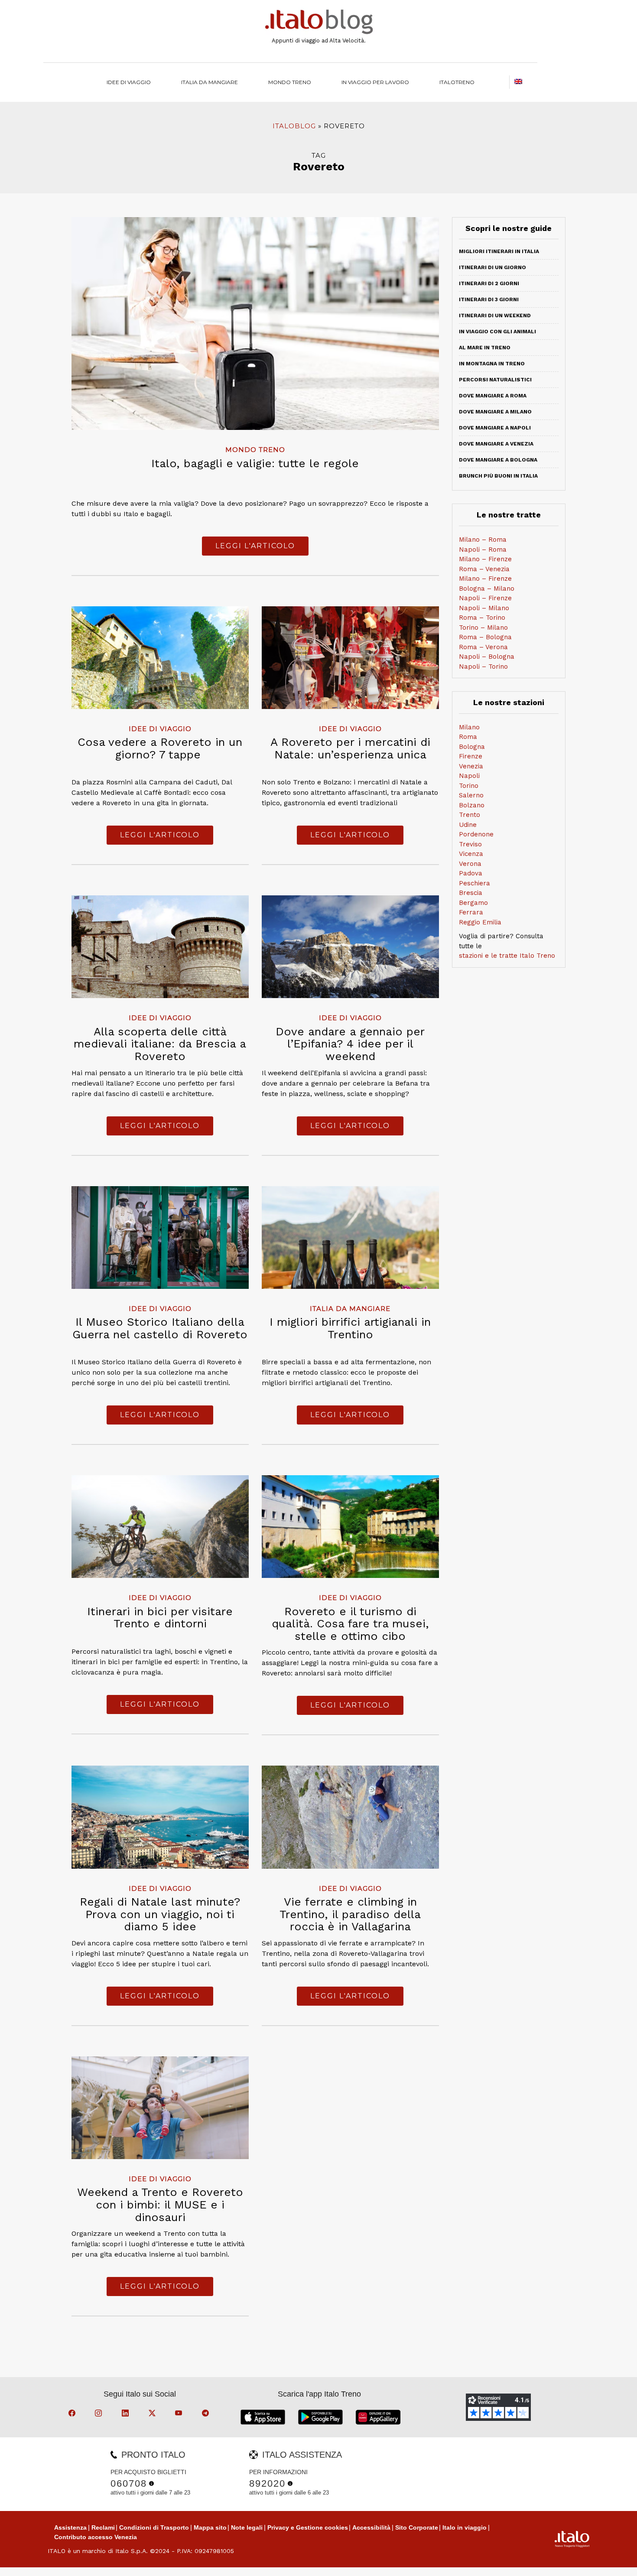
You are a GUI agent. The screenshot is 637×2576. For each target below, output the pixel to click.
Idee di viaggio (129, 82)
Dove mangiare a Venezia (496, 444)
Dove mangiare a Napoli (495, 428)
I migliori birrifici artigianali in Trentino (350, 1328)
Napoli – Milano (484, 608)
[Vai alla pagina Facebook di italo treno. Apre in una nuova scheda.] (73, 2414)
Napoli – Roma (483, 550)
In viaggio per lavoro (375, 82)
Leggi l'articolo (255, 546)
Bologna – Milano (487, 589)
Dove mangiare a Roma (493, 396)
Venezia (471, 766)
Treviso (470, 844)
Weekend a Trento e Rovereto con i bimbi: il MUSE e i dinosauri (160, 2204)
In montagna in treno (492, 364)
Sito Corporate (417, 2527)
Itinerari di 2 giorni (489, 283)
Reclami (103, 2527)
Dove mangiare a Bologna (498, 460)
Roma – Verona (483, 647)
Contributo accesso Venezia (96, 2537)
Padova (471, 873)
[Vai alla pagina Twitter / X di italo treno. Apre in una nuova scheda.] (153, 2414)
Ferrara (471, 912)
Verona (470, 864)
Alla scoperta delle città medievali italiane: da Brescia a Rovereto (160, 1044)
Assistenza (70, 2527)
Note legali (247, 2527)
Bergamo (473, 903)
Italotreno (457, 82)
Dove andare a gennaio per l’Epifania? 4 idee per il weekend (350, 1044)
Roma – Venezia (484, 569)
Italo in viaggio (465, 2527)
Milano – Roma (483, 540)
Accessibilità (371, 2527)
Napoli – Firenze (485, 598)
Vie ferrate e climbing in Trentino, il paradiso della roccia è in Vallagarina (350, 1914)
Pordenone (476, 834)
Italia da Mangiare (210, 82)
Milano (469, 727)
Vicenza (471, 854)
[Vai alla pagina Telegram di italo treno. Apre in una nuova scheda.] (207, 2414)
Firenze (471, 756)
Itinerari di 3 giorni (489, 299)
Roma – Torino (482, 618)
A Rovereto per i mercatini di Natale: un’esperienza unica (350, 748)
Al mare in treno (485, 348)
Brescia (471, 893)
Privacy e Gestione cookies (308, 2527)
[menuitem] (457, 82)
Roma (468, 737)
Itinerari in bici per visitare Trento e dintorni (160, 1618)
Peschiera (474, 883)
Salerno (471, 795)
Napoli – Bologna (487, 657)
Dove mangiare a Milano (495, 412)
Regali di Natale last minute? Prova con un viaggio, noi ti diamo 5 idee (160, 1914)
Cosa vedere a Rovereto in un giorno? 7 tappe (160, 748)
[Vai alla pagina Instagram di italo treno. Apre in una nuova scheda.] (100, 2414)
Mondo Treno (290, 82)
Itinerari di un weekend (495, 315)
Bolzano (472, 805)
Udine (468, 825)
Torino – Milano (483, 628)
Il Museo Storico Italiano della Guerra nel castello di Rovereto (160, 1328)
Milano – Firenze (485, 559)
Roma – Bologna (485, 637)
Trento (470, 815)
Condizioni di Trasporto (154, 2527)
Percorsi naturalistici (495, 380)
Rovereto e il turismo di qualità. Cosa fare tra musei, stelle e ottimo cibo (350, 1624)
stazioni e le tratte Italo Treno (507, 956)
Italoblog (294, 126)
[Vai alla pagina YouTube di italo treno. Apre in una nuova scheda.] (180, 2414)
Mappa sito (210, 2527)
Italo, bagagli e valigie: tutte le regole (255, 463)
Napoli (469, 776)
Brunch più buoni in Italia (498, 476)
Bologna (472, 747)
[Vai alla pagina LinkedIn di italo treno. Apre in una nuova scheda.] (127, 2414)
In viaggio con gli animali (497, 332)
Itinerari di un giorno (492, 267)
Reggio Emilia (480, 922)
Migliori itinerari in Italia (499, 251)
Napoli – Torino (483, 667)
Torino (469, 786)
